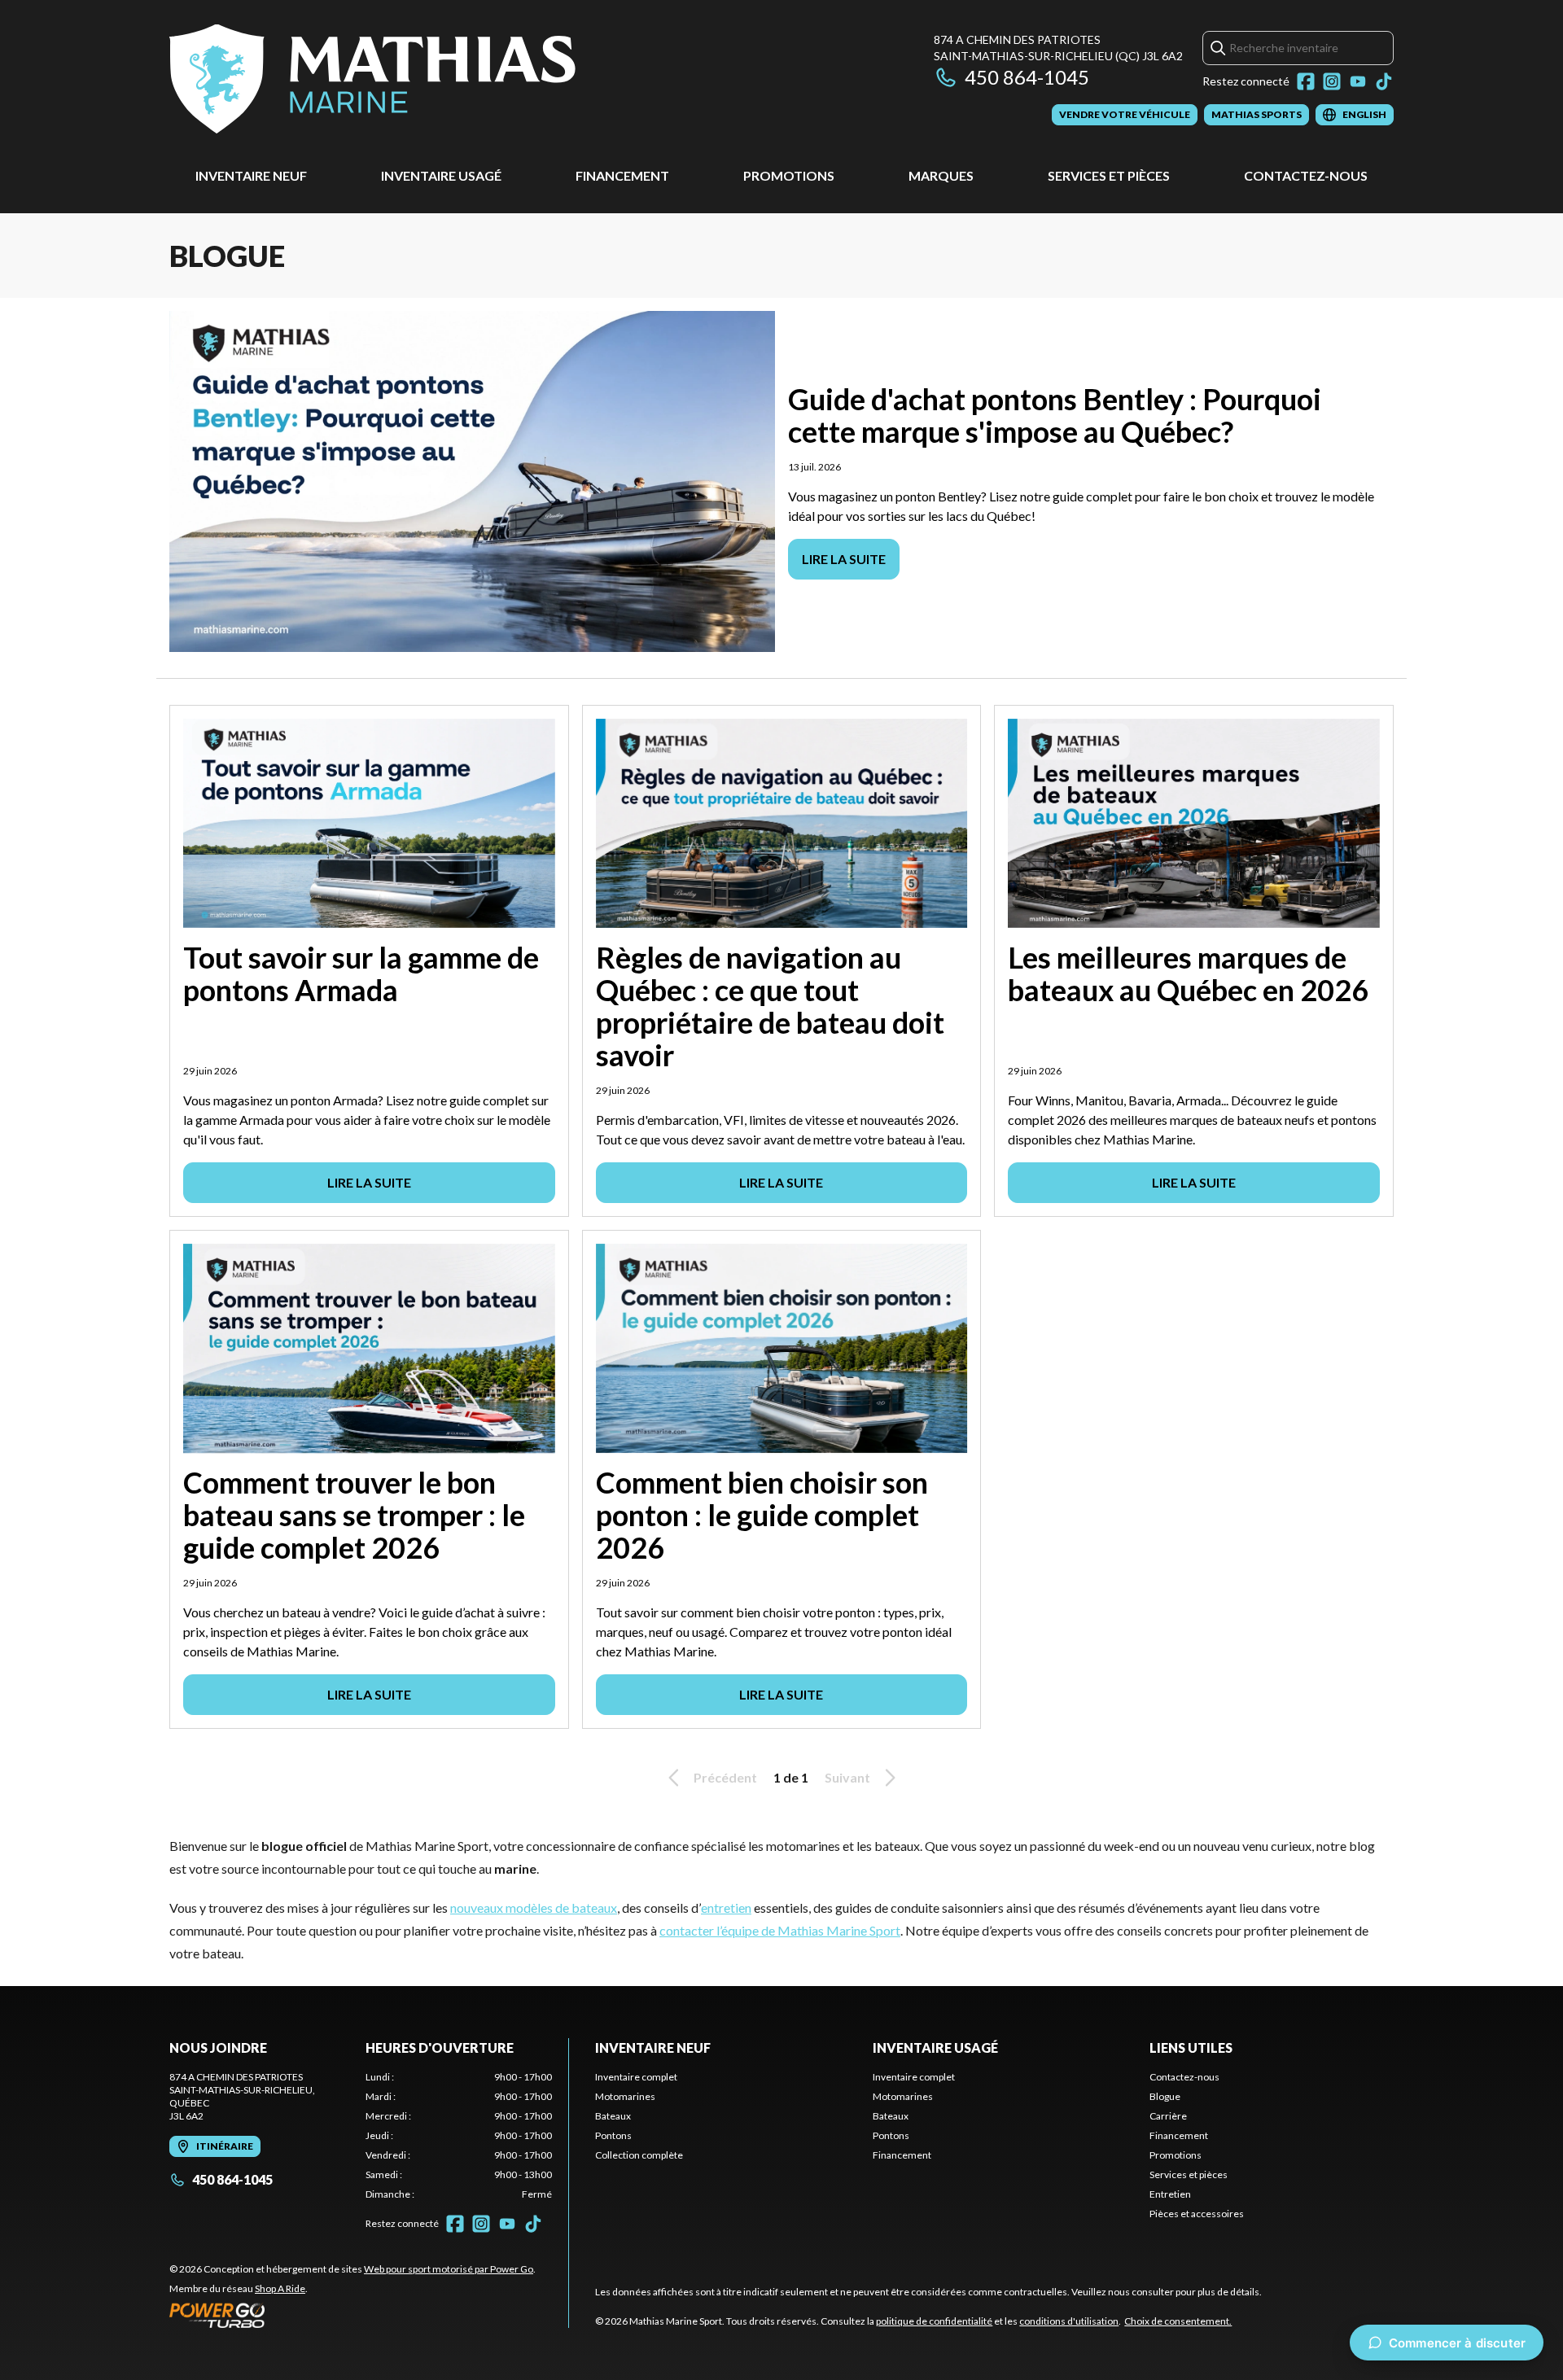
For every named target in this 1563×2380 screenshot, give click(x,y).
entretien (726, 1907)
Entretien (1170, 2194)
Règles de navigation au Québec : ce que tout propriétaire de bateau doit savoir (770, 1006)
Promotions (789, 175)
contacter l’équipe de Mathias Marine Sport (780, 1930)
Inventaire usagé (441, 175)
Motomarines (625, 2096)
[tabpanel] (459, 2136)
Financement (622, 175)
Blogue (1165, 2096)
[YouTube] (1358, 81)
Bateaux (613, 2116)
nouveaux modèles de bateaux (534, 1907)
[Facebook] (1306, 81)
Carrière (1168, 2116)
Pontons (613, 2135)
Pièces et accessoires (1197, 2214)
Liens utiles (1191, 2047)
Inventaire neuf (251, 175)
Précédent (725, 1777)
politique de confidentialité (934, 2321)
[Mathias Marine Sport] (372, 79)
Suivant (847, 1777)
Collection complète (639, 2155)
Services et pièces (1109, 175)
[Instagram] (1332, 81)
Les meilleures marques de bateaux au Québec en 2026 (1188, 973)
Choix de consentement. (1178, 2321)
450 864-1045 (1027, 77)
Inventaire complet (636, 2077)
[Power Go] (352, 2315)
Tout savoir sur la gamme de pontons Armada (361, 973)
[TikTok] (1384, 81)
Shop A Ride (280, 2288)
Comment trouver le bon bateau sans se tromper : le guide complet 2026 (354, 1515)
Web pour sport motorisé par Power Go (449, 2269)
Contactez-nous (1306, 175)
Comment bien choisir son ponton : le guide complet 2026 (762, 1515)
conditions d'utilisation (1069, 2321)
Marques (941, 175)
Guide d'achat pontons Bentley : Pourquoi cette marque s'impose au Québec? (1055, 415)
